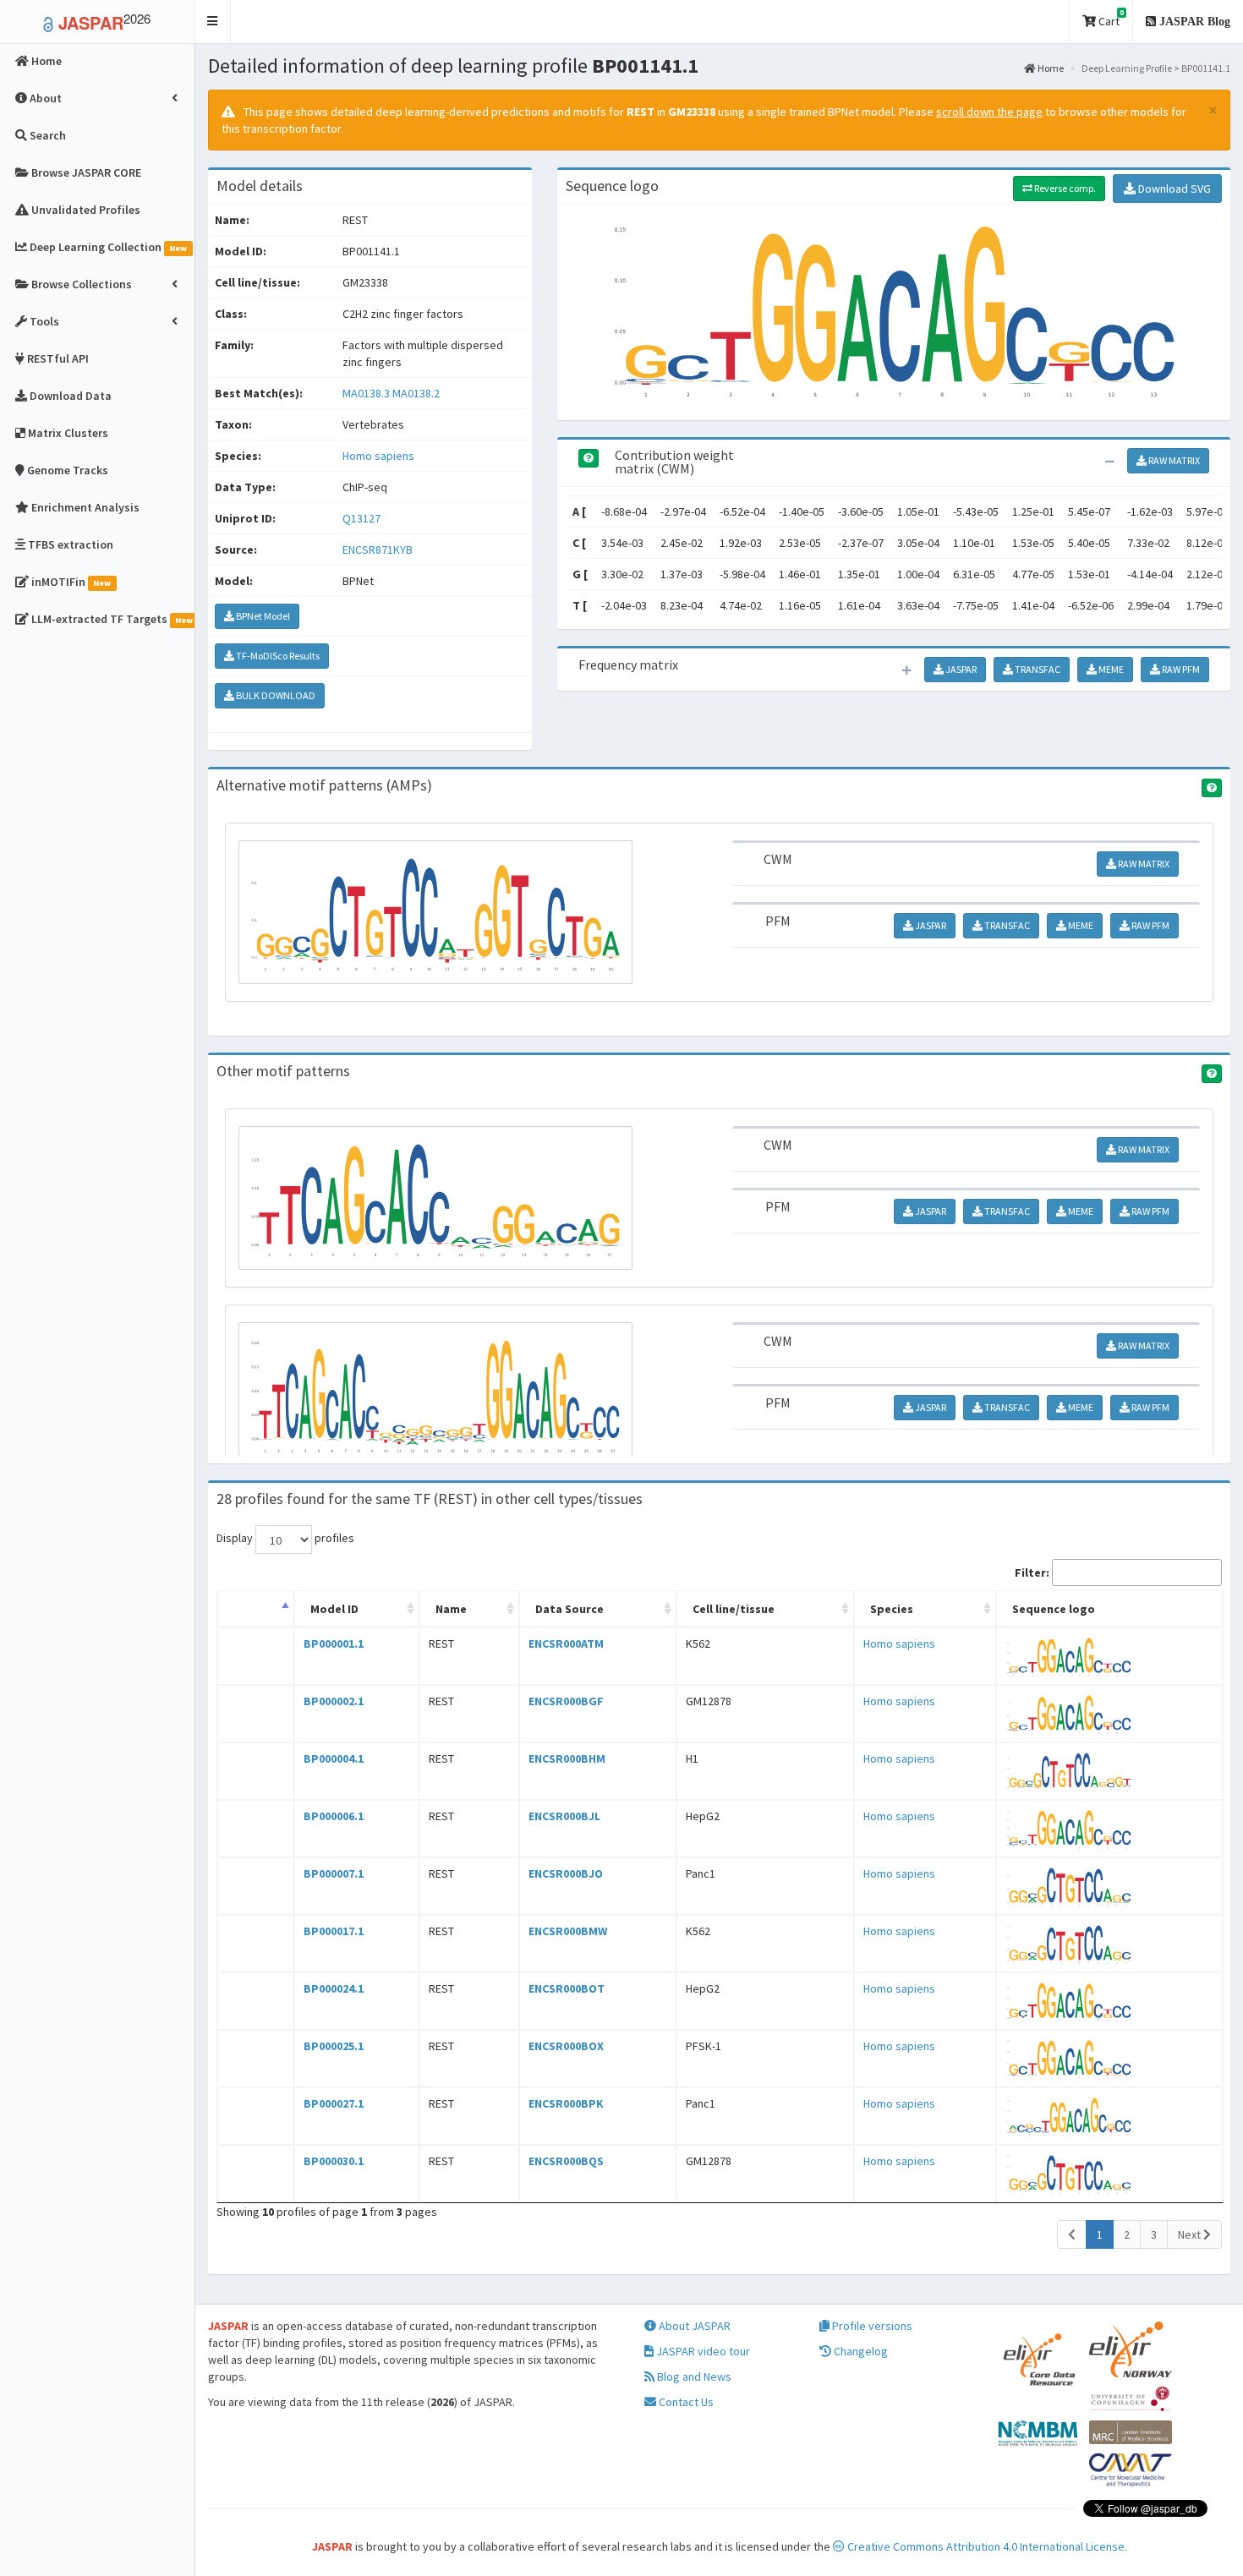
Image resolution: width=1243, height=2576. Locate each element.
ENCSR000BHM (567, 1758)
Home (1050, 68)
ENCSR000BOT (567, 1988)
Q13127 (363, 518)
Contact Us (685, 2402)
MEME (1110, 669)
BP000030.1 (334, 2161)
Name (451, 1609)
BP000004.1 (334, 1758)
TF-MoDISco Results (277, 656)
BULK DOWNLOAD (275, 695)
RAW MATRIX (1173, 460)
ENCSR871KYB (378, 550)
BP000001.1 (334, 1643)
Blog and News (693, 2376)
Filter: (1032, 1572)
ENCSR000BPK (566, 2103)
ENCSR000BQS (566, 2161)
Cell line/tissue (734, 1609)
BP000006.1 (334, 1816)
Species (892, 1609)
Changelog (860, 2351)
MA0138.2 (416, 393)
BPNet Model (262, 616)
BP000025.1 (334, 2046)
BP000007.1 (334, 1873)
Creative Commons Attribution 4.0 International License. (986, 2546)
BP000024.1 (334, 1988)
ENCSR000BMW (568, 1931)
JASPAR (960, 669)
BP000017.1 (334, 1931)
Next (1191, 2234)
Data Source (569, 1609)
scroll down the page (989, 112)
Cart (1110, 18)
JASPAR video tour (702, 2351)
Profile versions (871, 2326)
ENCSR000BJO (566, 1873)
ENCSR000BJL (564, 1816)
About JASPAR (693, 2326)
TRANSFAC (1037, 669)
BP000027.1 (334, 2103)
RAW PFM (1180, 669)
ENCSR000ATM (566, 1643)
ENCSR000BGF (566, 1701)
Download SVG (1173, 189)
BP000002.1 (334, 1701)
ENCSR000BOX (566, 2046)
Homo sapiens (378, 456)
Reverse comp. (1064, 188)
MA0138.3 (366, 393)
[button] (213, 22)
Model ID (334, 1609)
